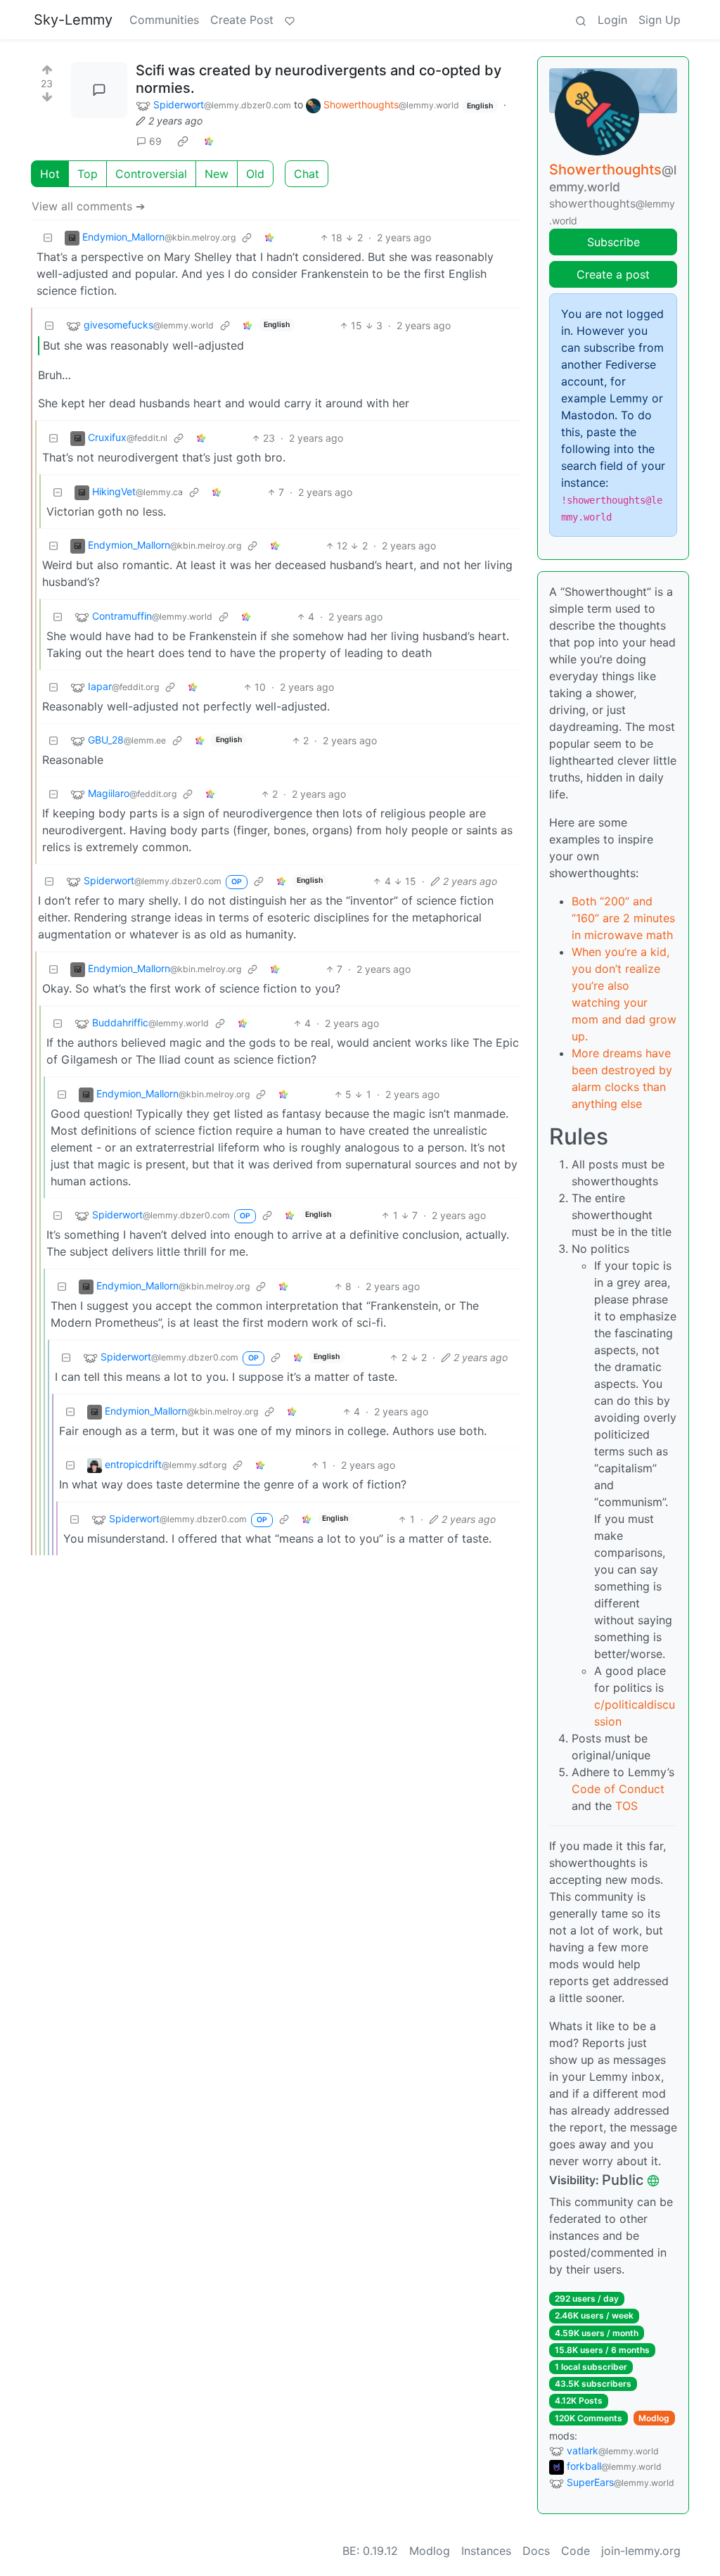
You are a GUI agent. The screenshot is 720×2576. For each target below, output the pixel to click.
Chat (307, 174)
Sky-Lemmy (73, 20)
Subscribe (613, 242)
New (217, 174)
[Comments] (99, 90)
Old (255, 174)
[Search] (581, 20)
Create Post (242, 20)
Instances (486, 2551)
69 (155, 141)
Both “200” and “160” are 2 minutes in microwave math (623, 918)
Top (88, 174)
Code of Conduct (618, 1789)
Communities (164, 20)
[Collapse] (48, 237)
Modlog (654, 2418)
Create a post (613, 274)
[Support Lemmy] (290, 20)
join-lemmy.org (641, 2551)
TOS (626, 1806)
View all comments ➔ (88, 206)
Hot (50, 174)
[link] (183, 141)
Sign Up (660, 20)
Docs (536, 2551)
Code (576, 2551)
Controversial (151, 174)
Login (612, 20)
